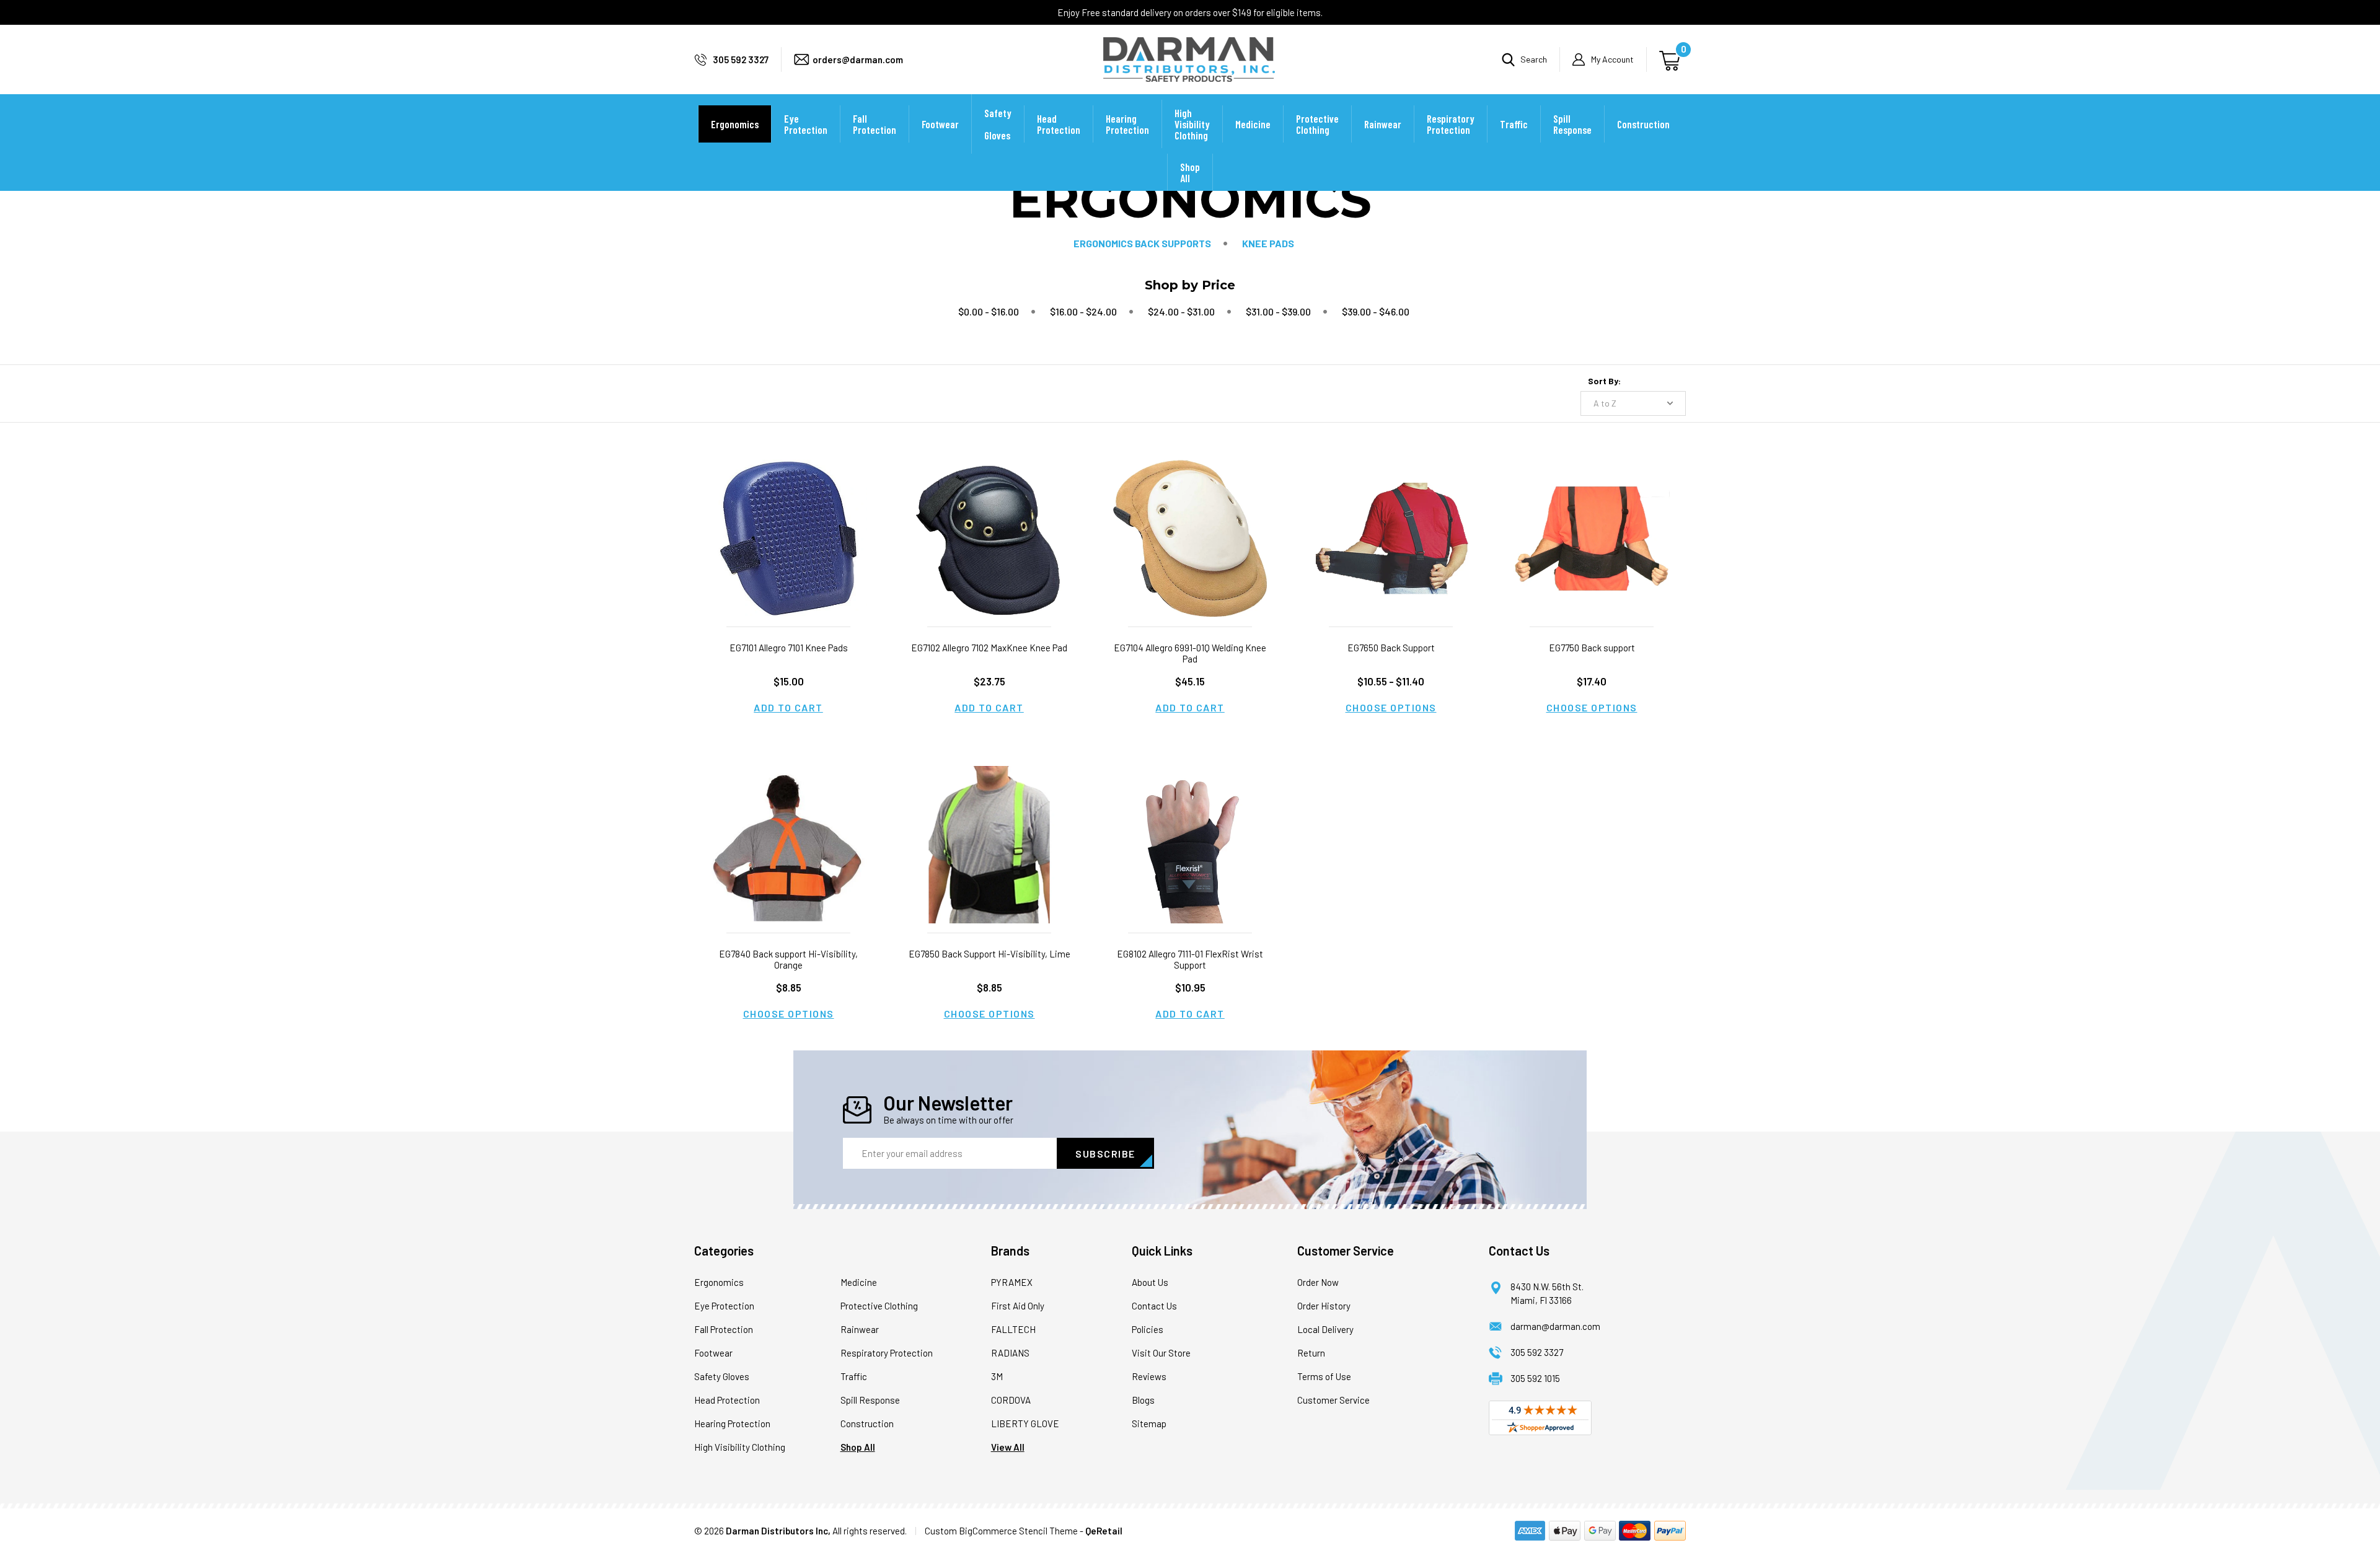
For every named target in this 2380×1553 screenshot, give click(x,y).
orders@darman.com (858, 59)
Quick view (788, 523)
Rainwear (1383, 124)
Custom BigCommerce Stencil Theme (1001, 1531)
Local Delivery (1325, 1329)
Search (1534, 59)
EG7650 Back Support (1391, 648)
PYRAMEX (1012, 1282)
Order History (1324, 1306)
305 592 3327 (741, 59)
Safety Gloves (998, 124)
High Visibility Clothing (1192, 124)
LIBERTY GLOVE (1025, 1423)
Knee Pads (1268, 243)
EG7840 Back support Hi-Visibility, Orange (788, 959)
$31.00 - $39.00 (1278, 311)
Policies (1148, 1329)
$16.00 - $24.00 (1083, 311)
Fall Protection (875, 124)
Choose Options (1391, 707)
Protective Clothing (1317, 124)
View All (1008, 1447)
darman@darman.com (1555, 1326)
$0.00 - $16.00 (989, 311)
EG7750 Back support (1592, 648)
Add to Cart (788, 707)
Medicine (1253, 124)
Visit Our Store (1161, 1353)
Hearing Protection (1127, 124)
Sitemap (1149, 1423)
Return (1311, 1353)
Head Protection (1059, 124)
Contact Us (1154, 1306)
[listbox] (1633, 403)
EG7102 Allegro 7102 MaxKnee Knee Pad (989, 648)
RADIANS (1010, 1353)
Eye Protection (806, 124)
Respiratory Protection (1451, 124)
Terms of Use (1324, 1376)
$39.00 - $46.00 (1376, 311)
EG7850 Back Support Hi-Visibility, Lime (989, 954)
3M (997, 1376)
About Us (1150, 1282)
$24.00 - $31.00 (1181, 311)
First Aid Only (1018, 1306)
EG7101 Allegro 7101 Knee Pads (789, 648)
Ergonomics (735, 124)
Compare (785, 554)
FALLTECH (1013, 1329)
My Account (1612, 59)
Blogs (1143, 1400)
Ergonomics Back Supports (1142, 243)
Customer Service (1333, 1400)
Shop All (1190, 172)
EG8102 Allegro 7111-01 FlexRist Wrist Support (1190, 959)
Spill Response (1572, 124)
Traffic (1514, 124)
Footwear (940, 124)
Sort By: (1604, 381)
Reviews (1149, 1376)
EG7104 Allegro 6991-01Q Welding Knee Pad (1190, 653)
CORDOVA (1011, 1400)
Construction (1643, 124)
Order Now (1318, 1282)
